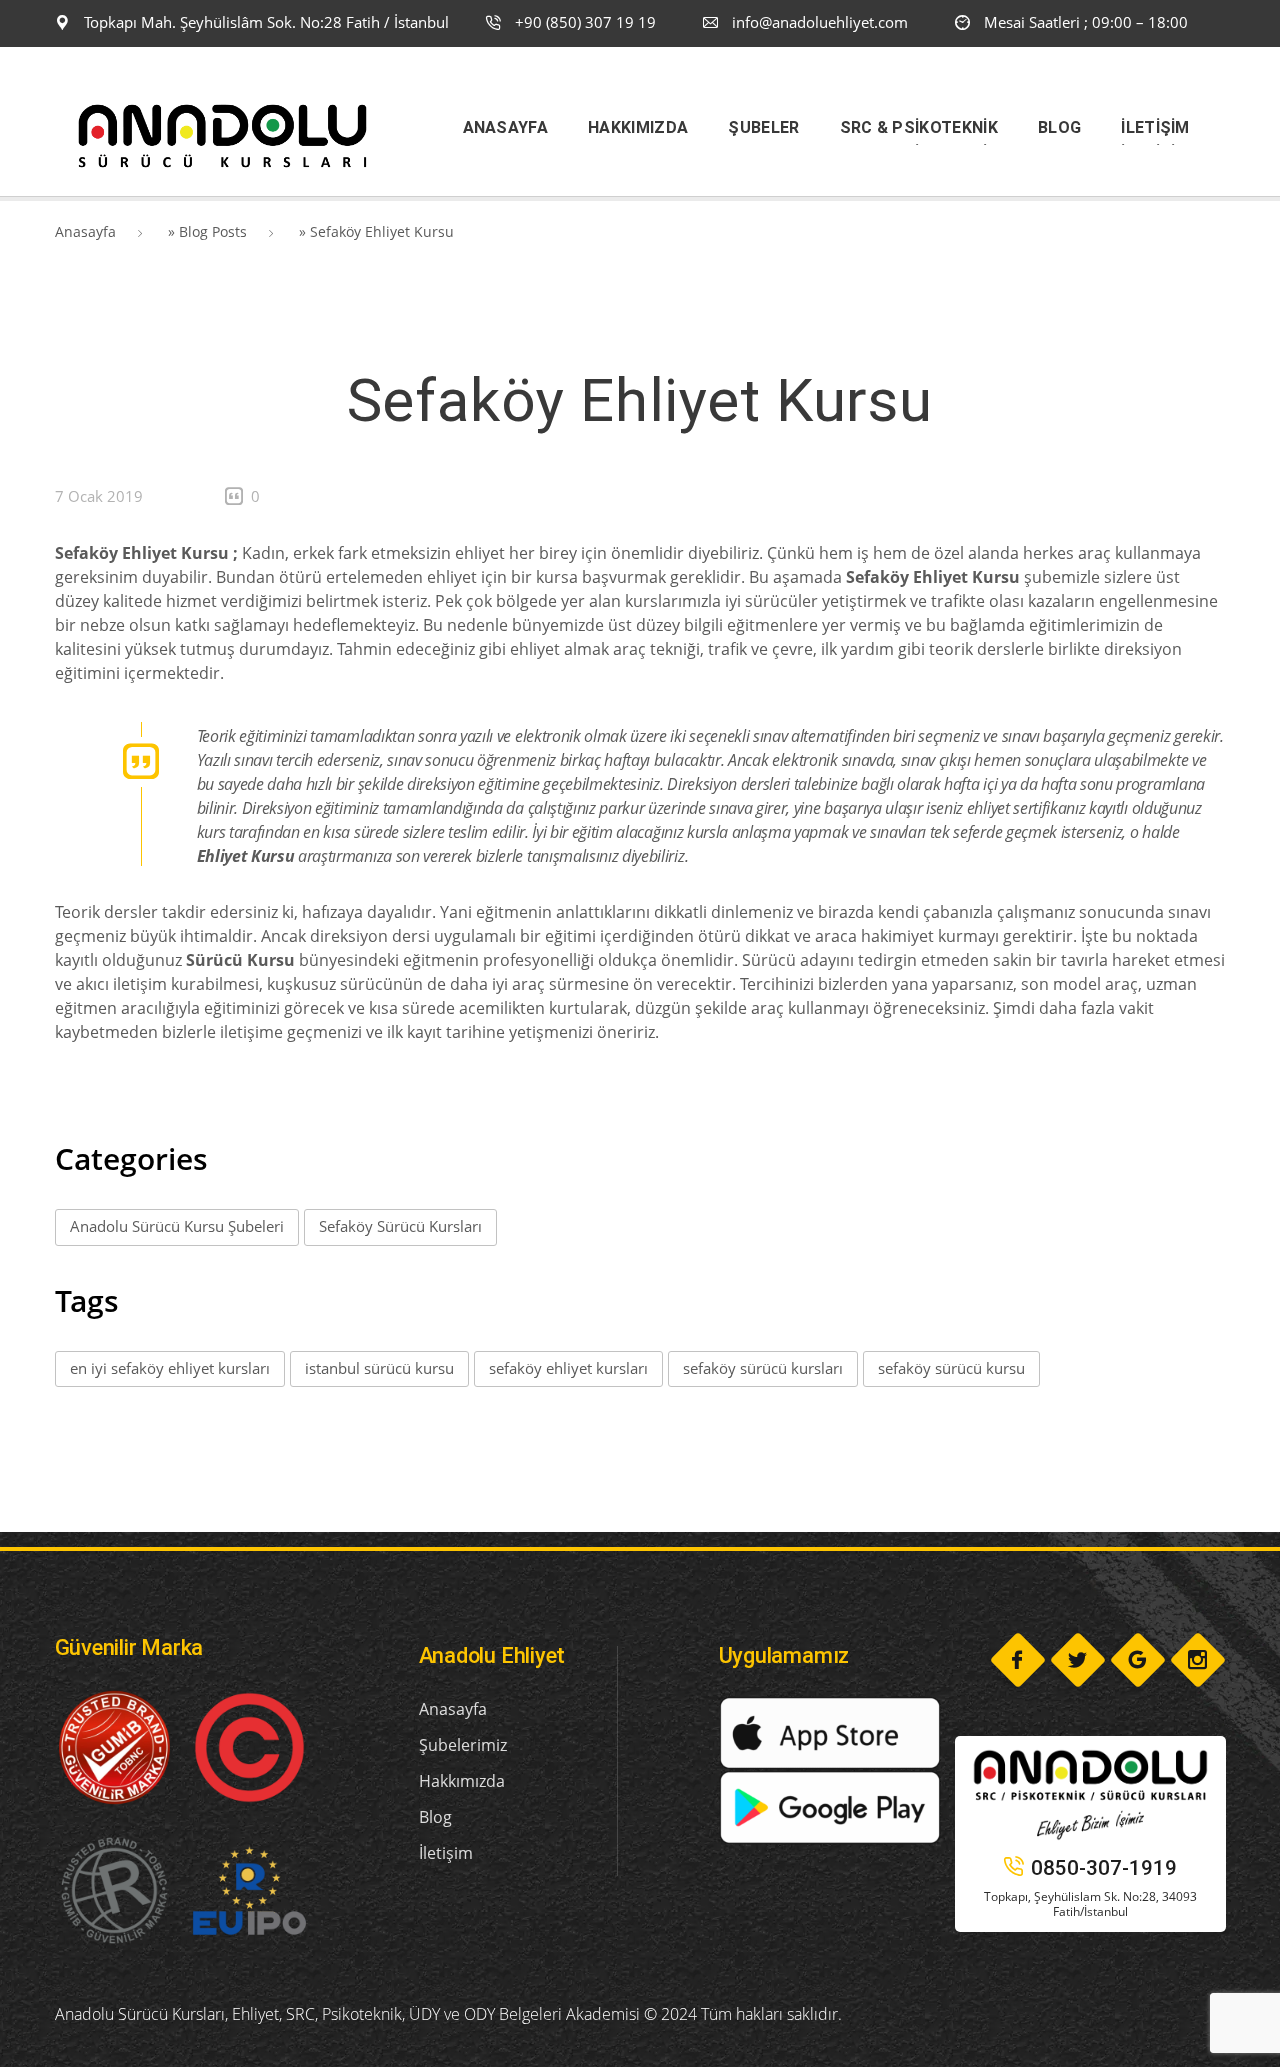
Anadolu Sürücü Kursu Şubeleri (177, 1226)
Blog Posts (213, 231)
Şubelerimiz (463, 1745)
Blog (435, 1817)
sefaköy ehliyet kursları (568, 1368)
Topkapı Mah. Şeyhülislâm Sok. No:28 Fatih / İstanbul (264, 22)
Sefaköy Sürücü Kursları (400, 1226)
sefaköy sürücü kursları (763, 1368)
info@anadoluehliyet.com (820, 22)
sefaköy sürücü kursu (951, 1368)
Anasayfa (85, 231)
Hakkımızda (462, 1781)
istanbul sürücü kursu (379, 1368)
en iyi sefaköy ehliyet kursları (170, 1368)
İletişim (446, 1853)
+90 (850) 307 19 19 (583, 22)
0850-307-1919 (1104, 1868)
